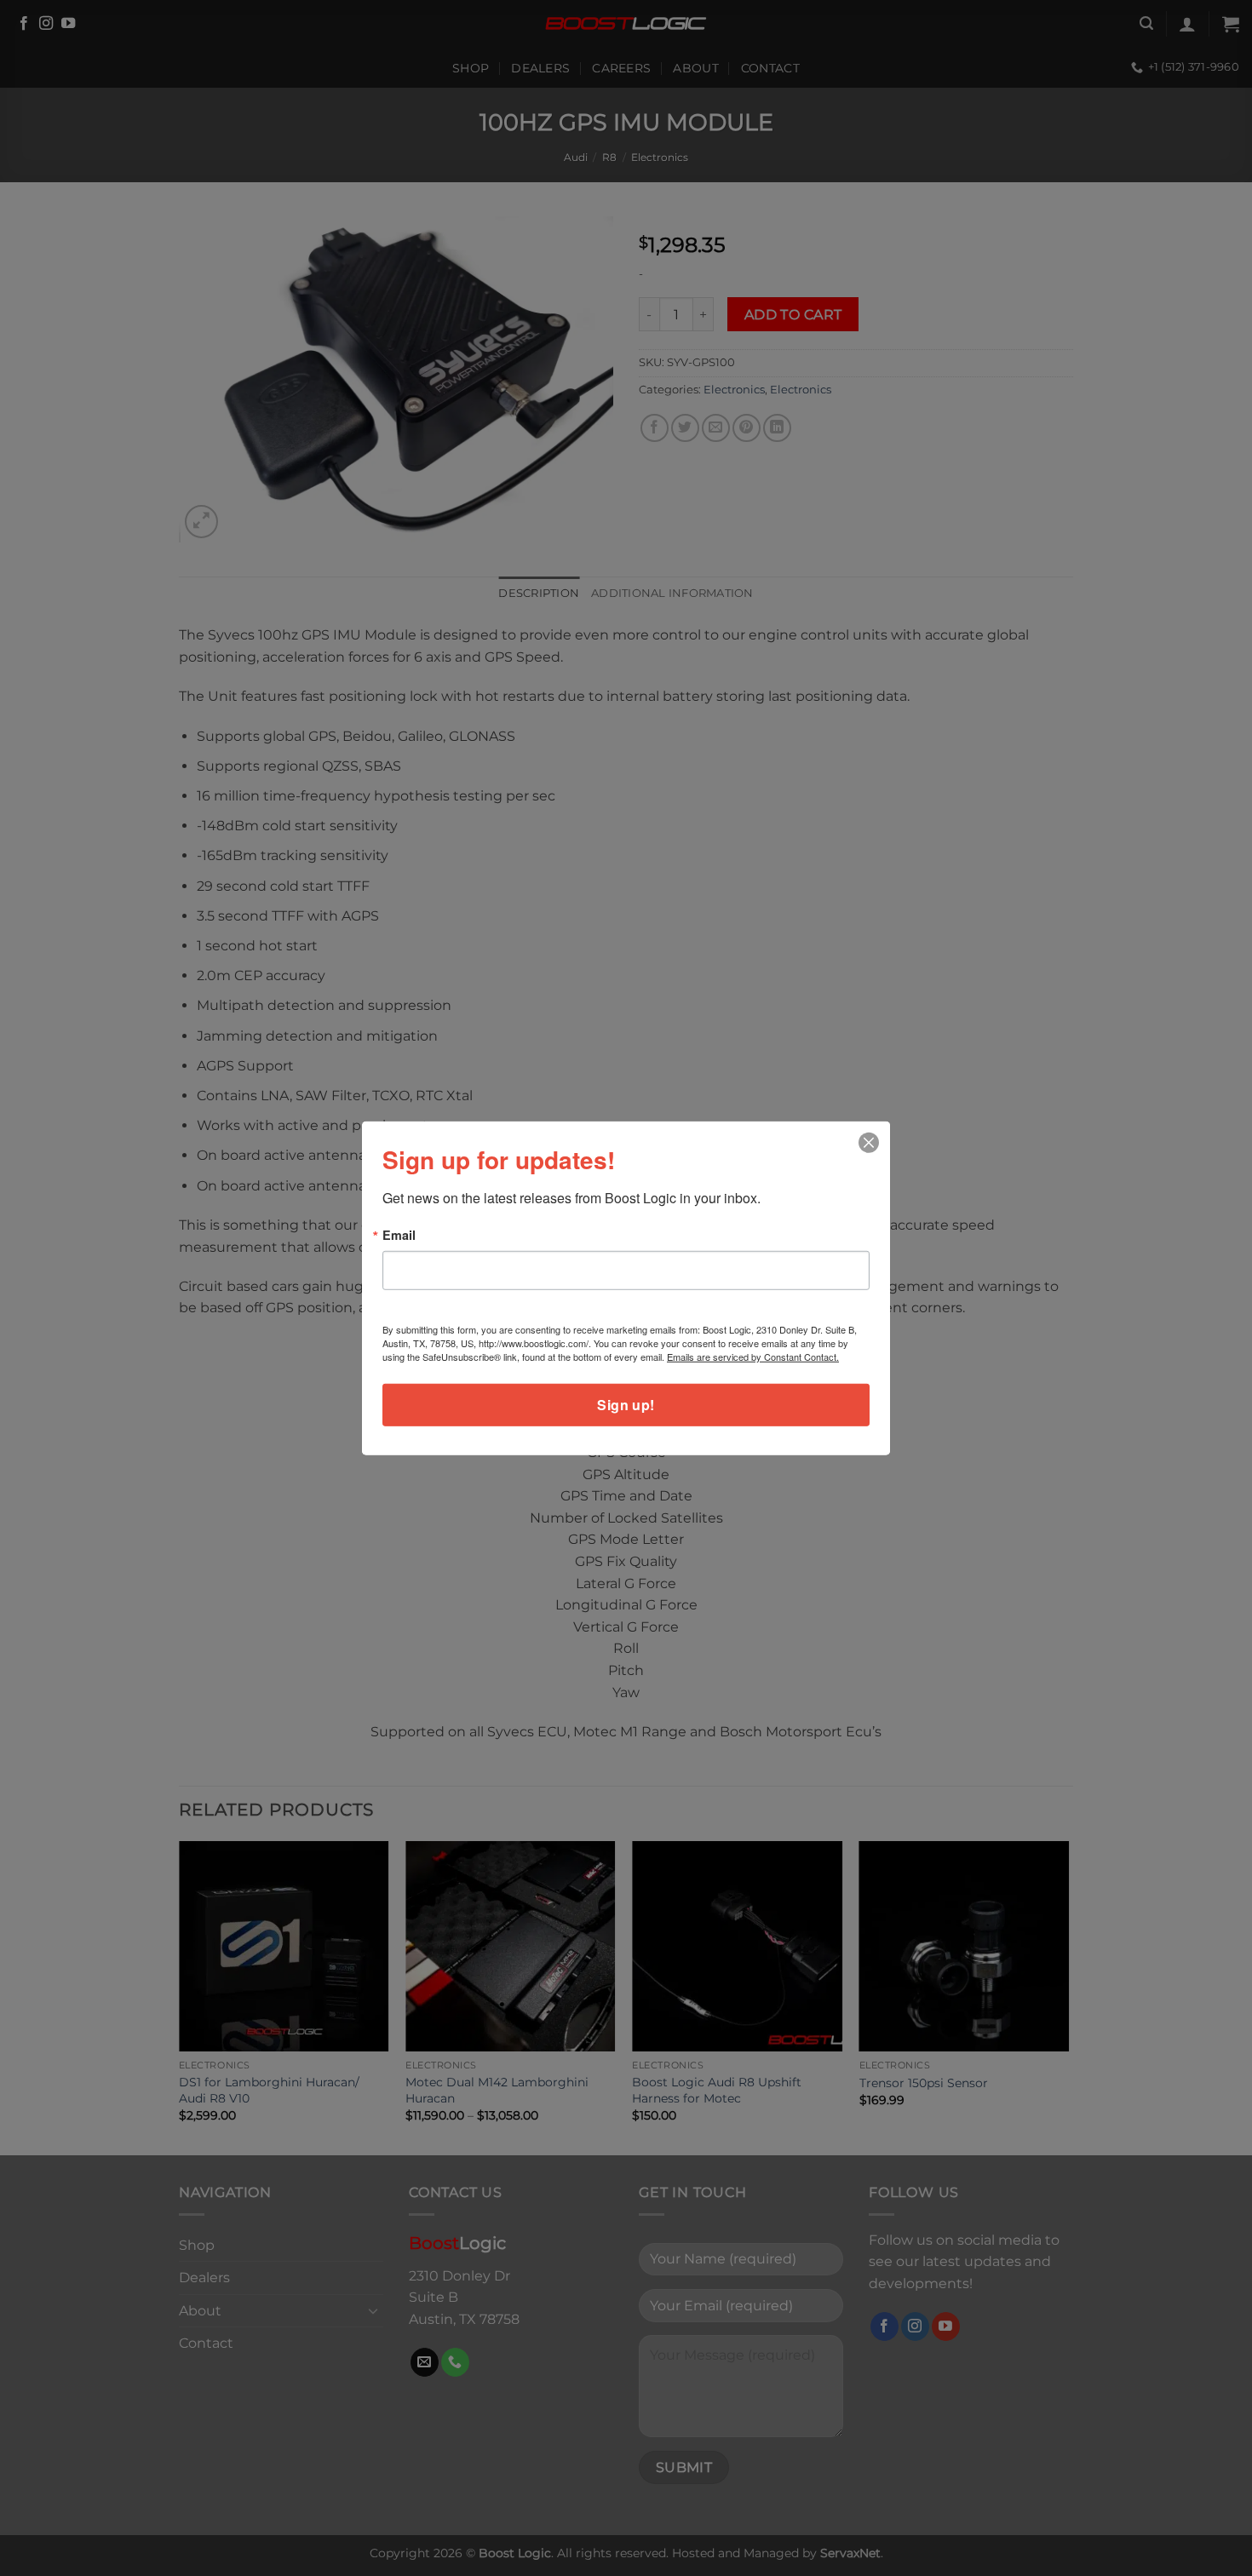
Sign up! (626, 1405)
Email (399, 1234)
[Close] (869, 1142)
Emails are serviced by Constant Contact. (753, 1357)
